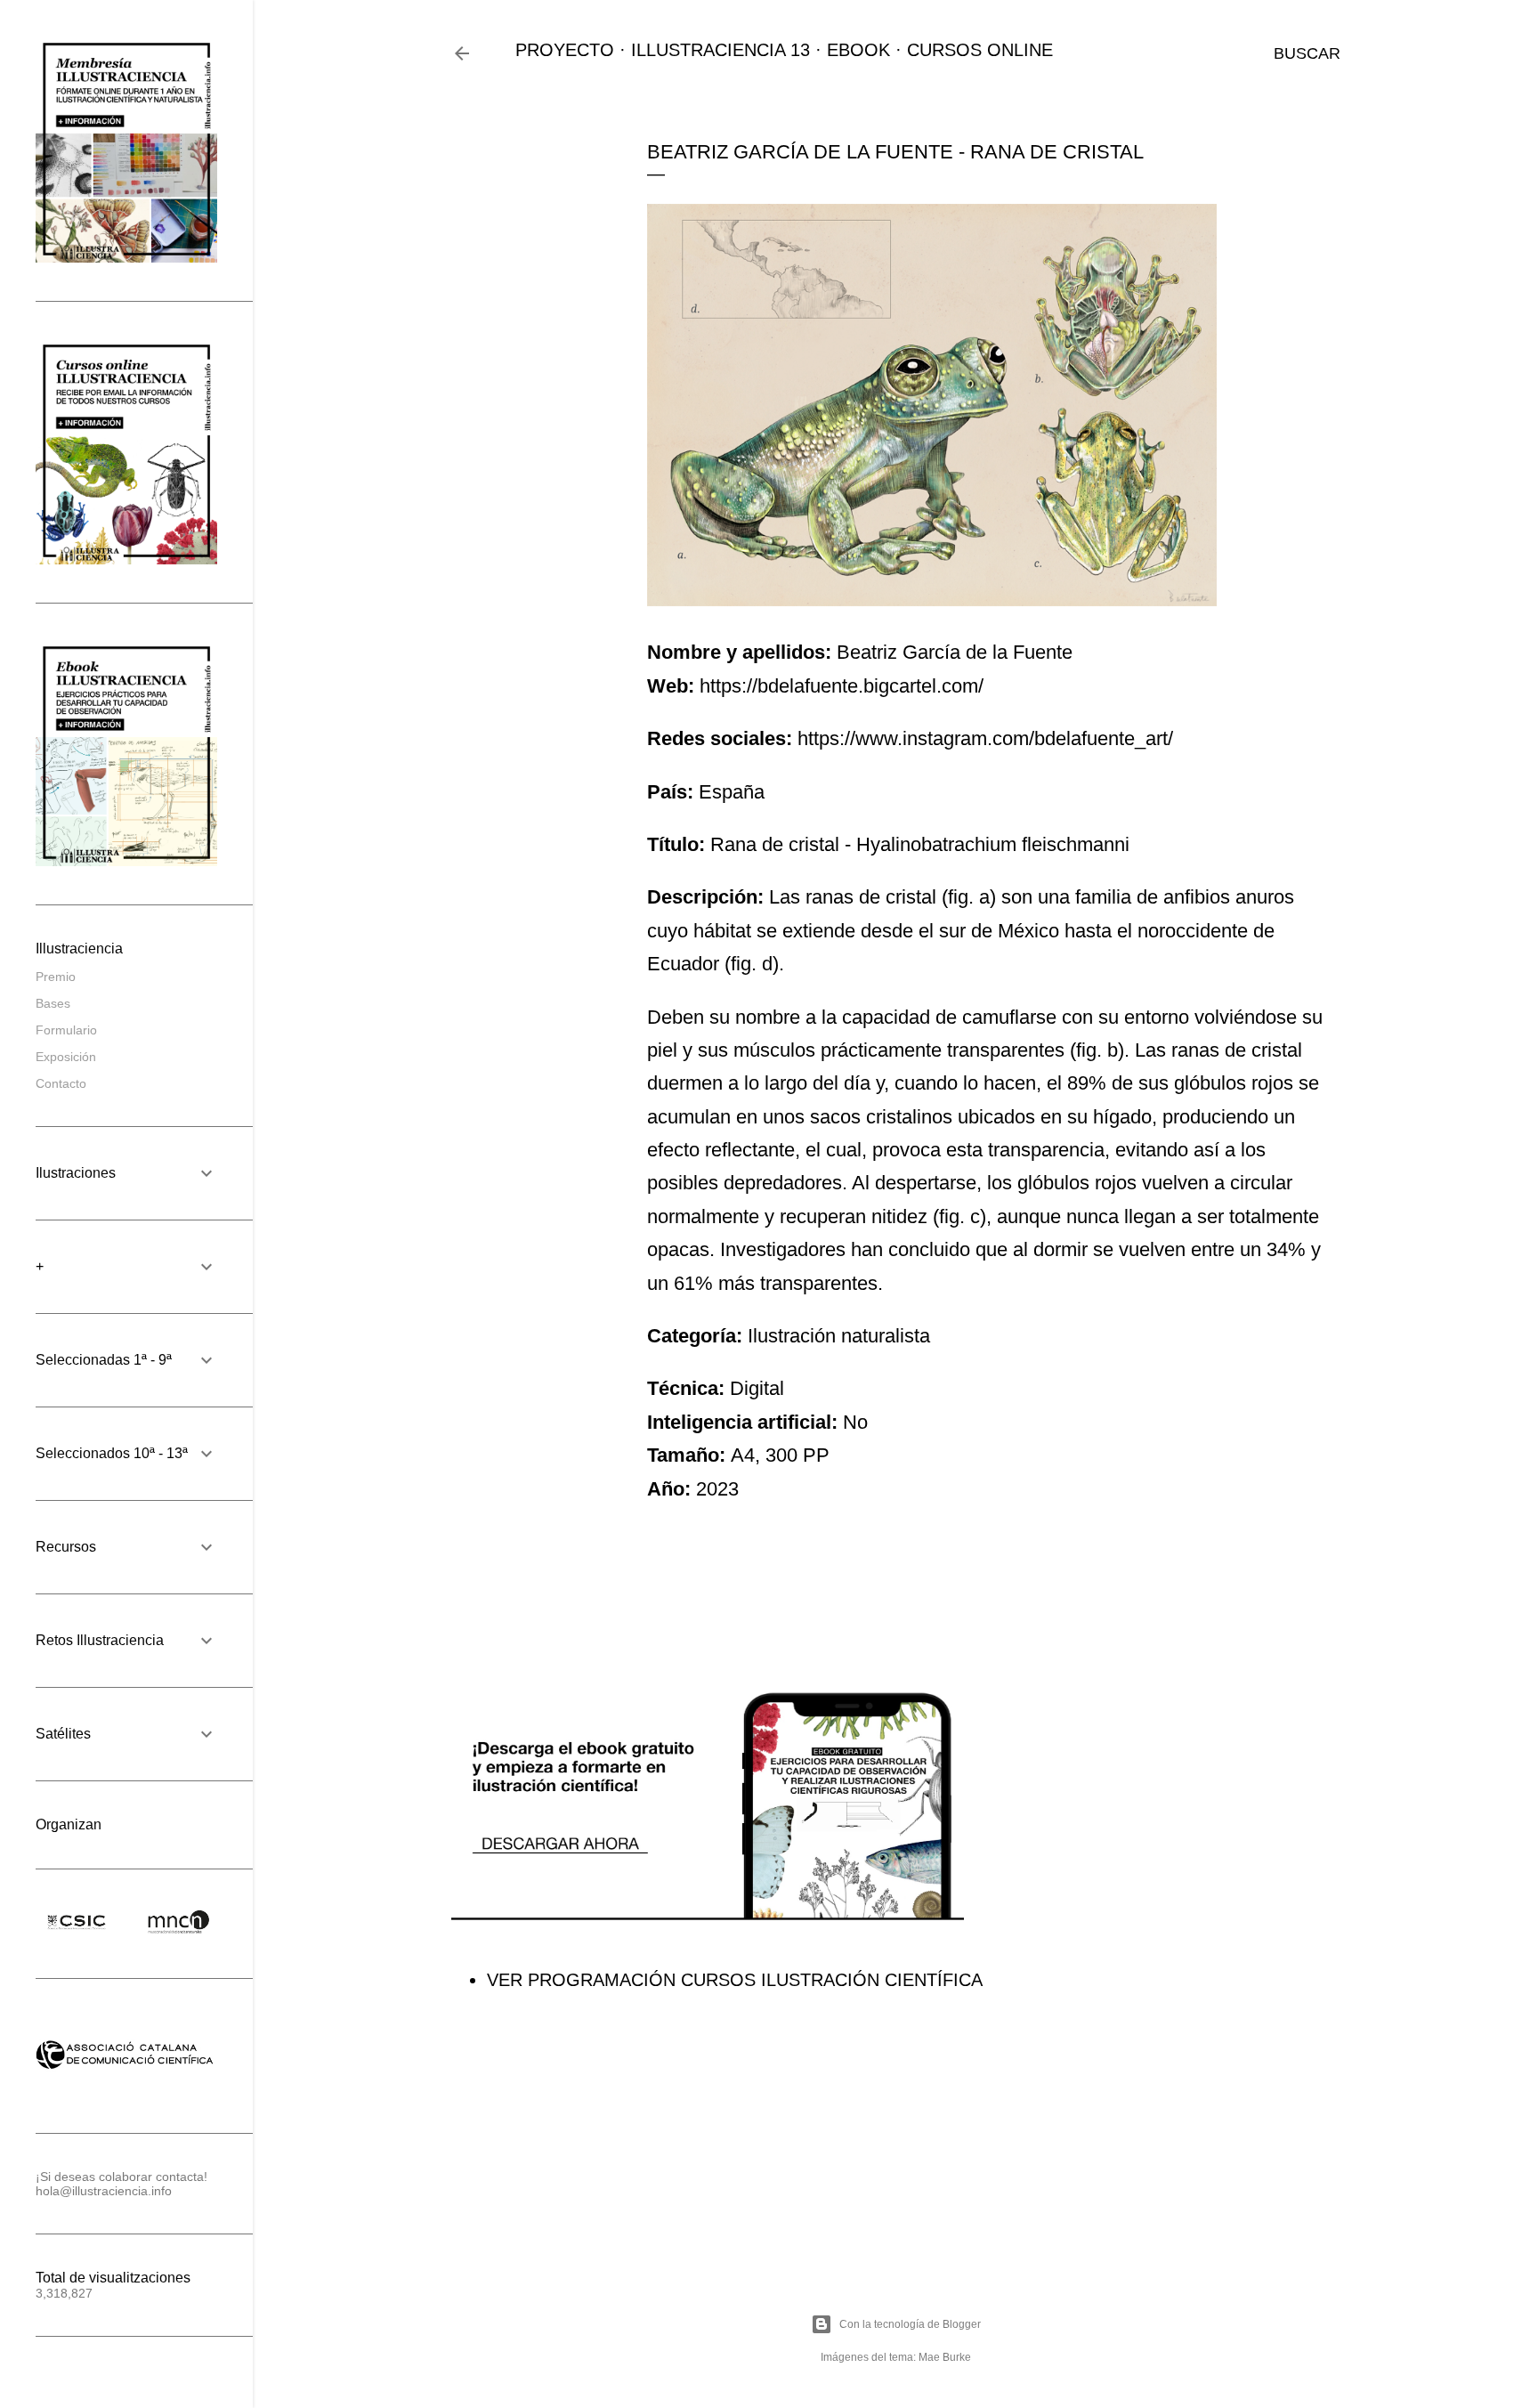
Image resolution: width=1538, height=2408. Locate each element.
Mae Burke (945, 2357)
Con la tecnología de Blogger (910, 2324)
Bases (53, 1003)
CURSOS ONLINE (980, 50)
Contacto (61, 1083)
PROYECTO (565, 50)
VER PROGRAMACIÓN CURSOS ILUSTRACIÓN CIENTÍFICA (735, 1980)
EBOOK (858, 50)
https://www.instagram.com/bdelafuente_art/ (985, 738)
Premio (56, 977)
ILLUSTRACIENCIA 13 (720, 50)
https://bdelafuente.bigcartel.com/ (842, 686)
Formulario (66, 1030)
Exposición (66, 1057)
